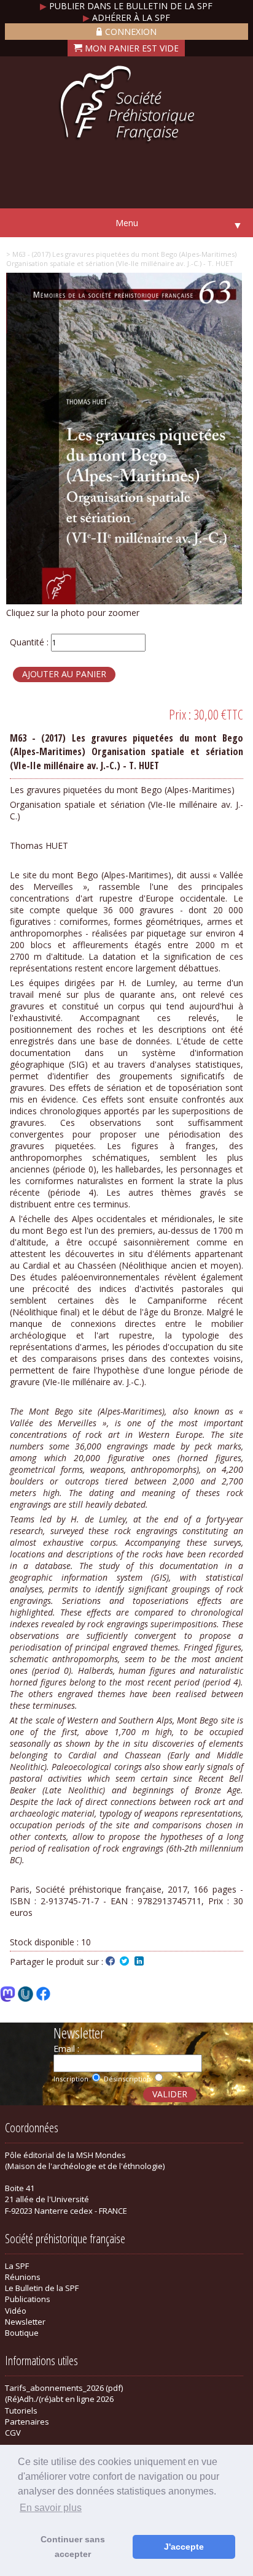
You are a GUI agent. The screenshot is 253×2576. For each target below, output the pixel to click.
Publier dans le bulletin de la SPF (126, 6)
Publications (28, 2299)
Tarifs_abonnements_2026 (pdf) (64, 2388)
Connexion (131, 32)
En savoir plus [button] (51, 2508)
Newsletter (25, 2322)
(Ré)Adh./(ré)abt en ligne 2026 (59, 2399)
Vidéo (16, 2311)
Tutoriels (21, 2411)
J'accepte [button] (184, 2547)
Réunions (23, 2277)
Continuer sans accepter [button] (73, 2547)
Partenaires (27, 2422)
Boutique (22, 2333)
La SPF (17, 2266)
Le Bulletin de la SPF (42, 2288)
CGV (13, 2433)
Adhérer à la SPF (126, 17)
